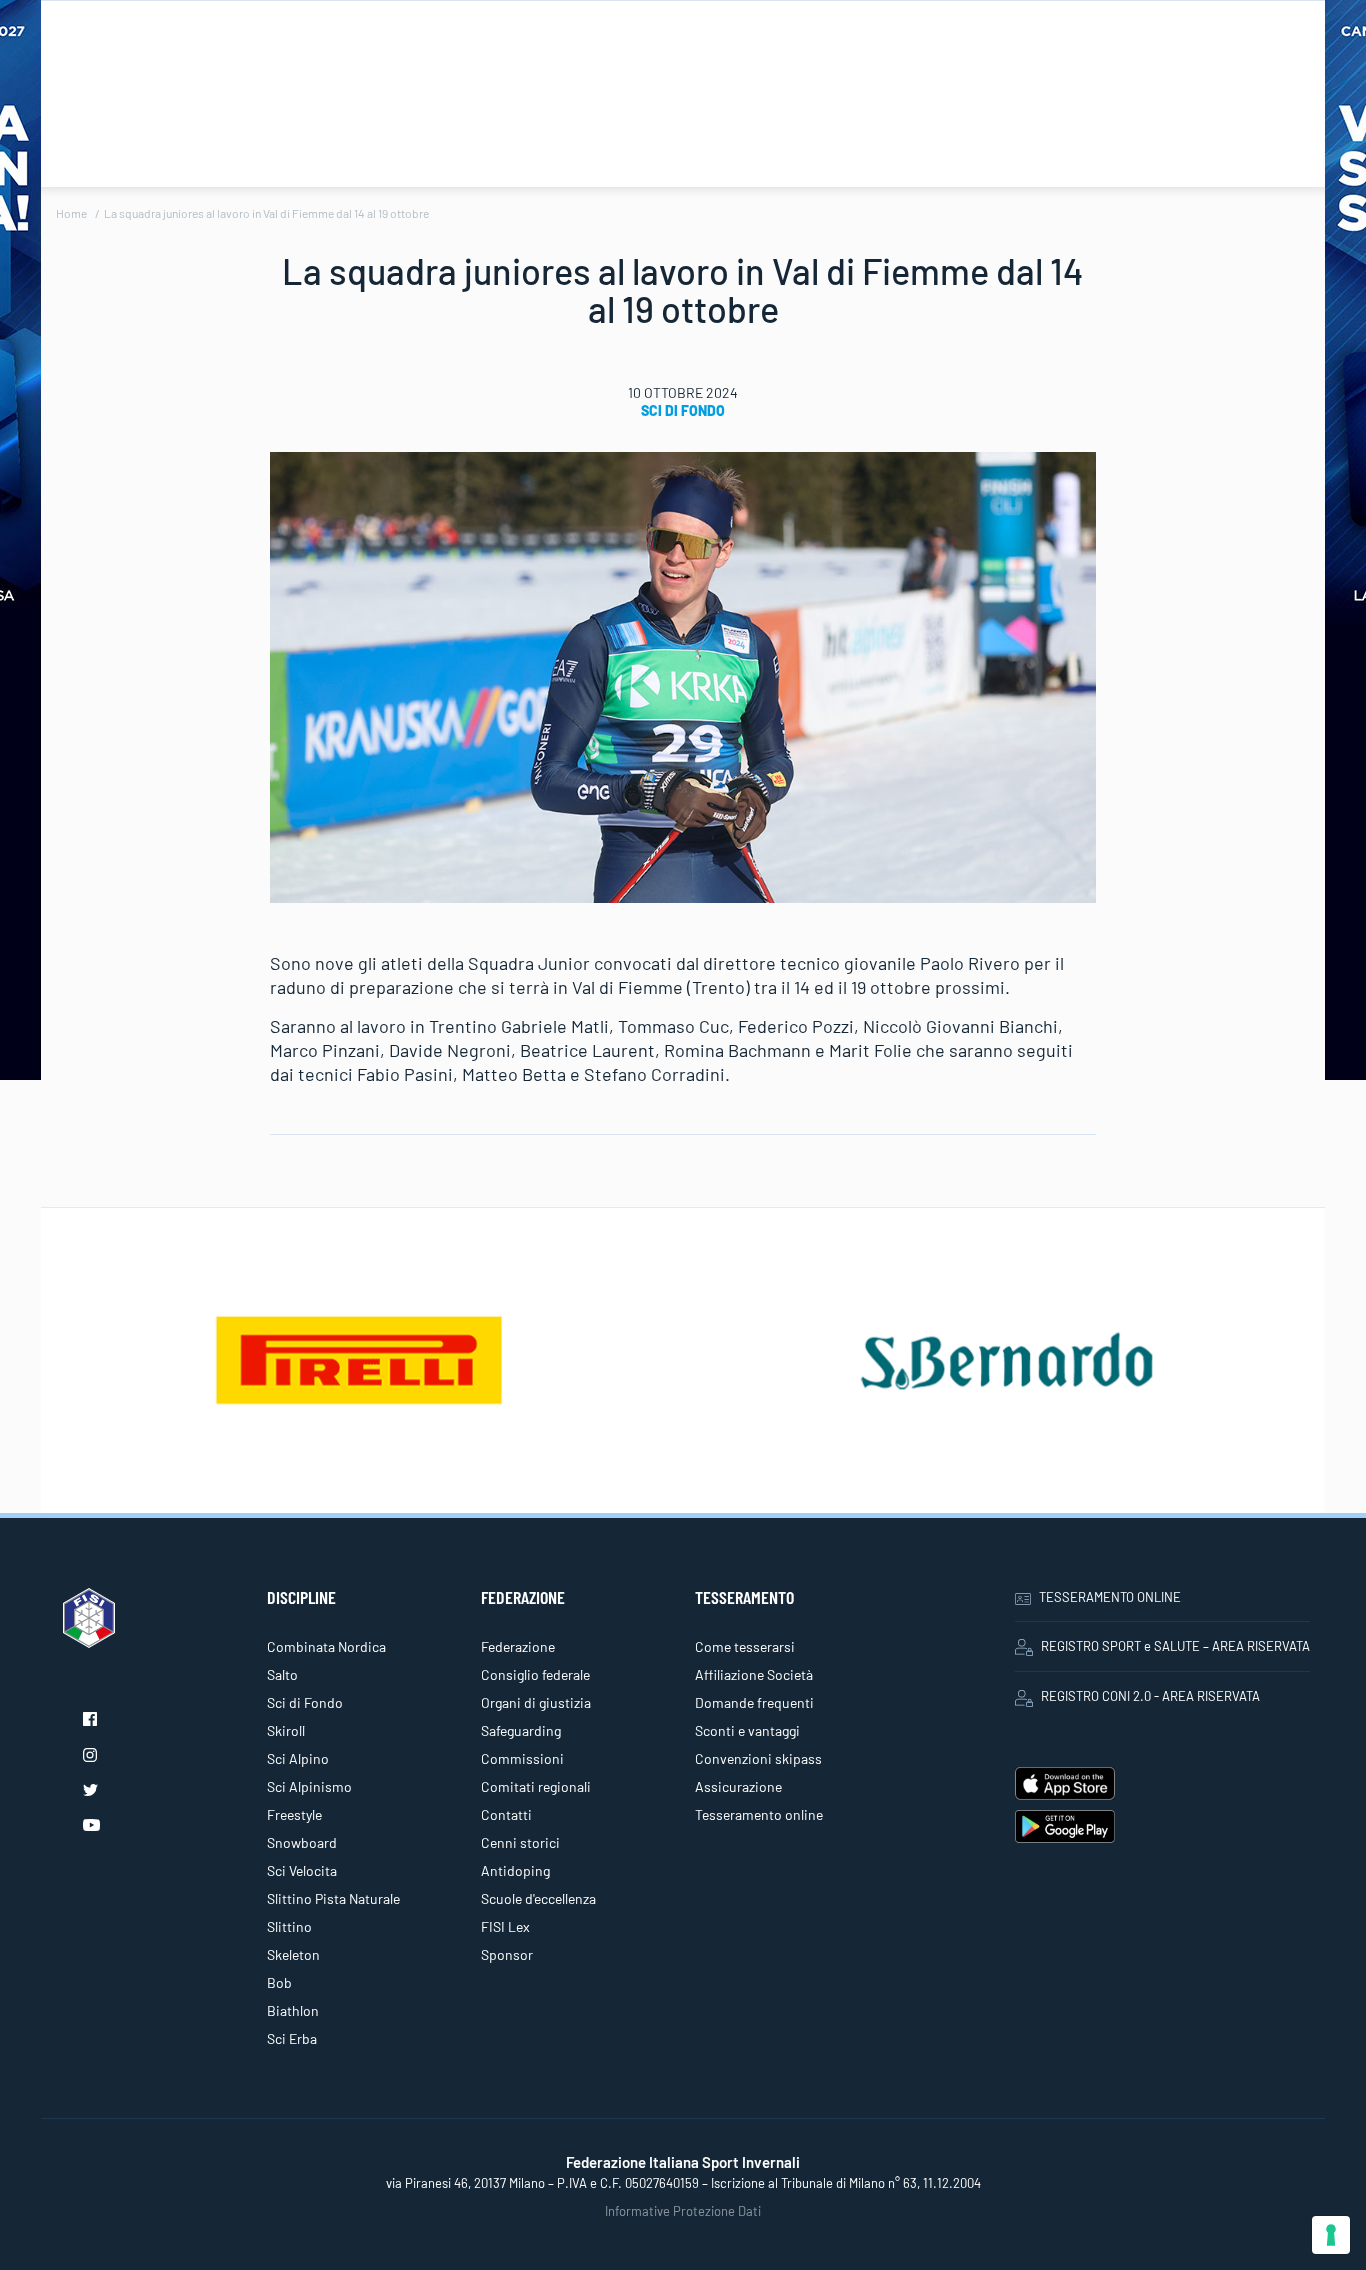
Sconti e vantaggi (747, 1730)
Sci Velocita (302, 1870)
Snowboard (302, 1842)
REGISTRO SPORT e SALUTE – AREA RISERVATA (1175, 1646)
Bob (279, 1982)
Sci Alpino (298, 1758)
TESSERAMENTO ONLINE (1110, 1597)
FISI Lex (505, 1926)
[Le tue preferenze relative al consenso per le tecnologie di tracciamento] (1331, 2235)
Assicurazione (738, 1786)
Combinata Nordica (326, 1646)
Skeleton (293, 1954)
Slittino (289, 1926)
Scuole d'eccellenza (538, 1898)
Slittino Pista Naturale (333, 1898)
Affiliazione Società (754, 1674)
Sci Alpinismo (309, 1786)
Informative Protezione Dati (683, 2211)
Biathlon (293, 2010)
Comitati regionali (536, 1786)
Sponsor (507, 1954)
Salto (282, 1674)
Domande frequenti (754, 1702)
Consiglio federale (535, 1674)
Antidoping (515, 1870)
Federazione (518, 1646)
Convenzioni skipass (758, 1758)
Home (71, 213)
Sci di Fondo (683, 410)
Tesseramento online (759, 1814)
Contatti (506, 1814)
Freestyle (294, 1814)
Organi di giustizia (536, 1702)
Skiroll (286, 1730)
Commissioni (522, 1758)
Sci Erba (292, 2038)
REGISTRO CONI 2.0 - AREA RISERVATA (1150, 1696)
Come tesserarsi (745, 1646)
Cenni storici (520, 1842)
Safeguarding (521, 1730)
